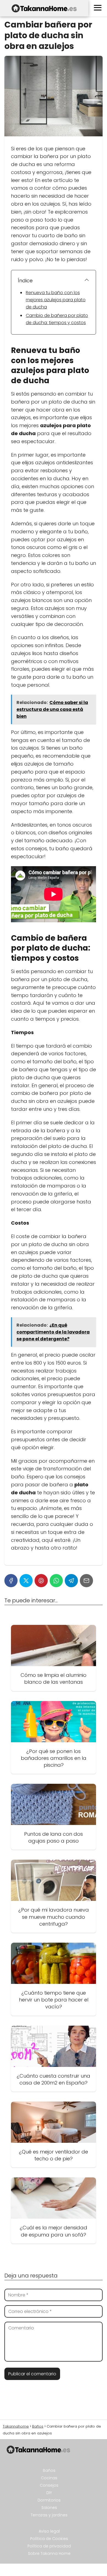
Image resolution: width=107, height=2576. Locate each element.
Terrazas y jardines (49, 2515)
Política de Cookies (49, 2539)
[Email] (86, 1581)
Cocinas (49, 2478)
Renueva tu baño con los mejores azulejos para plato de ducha (56, 300)
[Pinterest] (41, 1581)
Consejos (49, 2485)
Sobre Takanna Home (49, 2553)
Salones (49, 2508)
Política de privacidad (49, 2546)
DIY (49, 2493)
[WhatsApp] (56, 1581)
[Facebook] (11, 1581)
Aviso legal (49, 2531)
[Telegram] (71, 1581)
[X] (26, 1581)
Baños (49, 2470)
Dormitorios (49, 2500)
